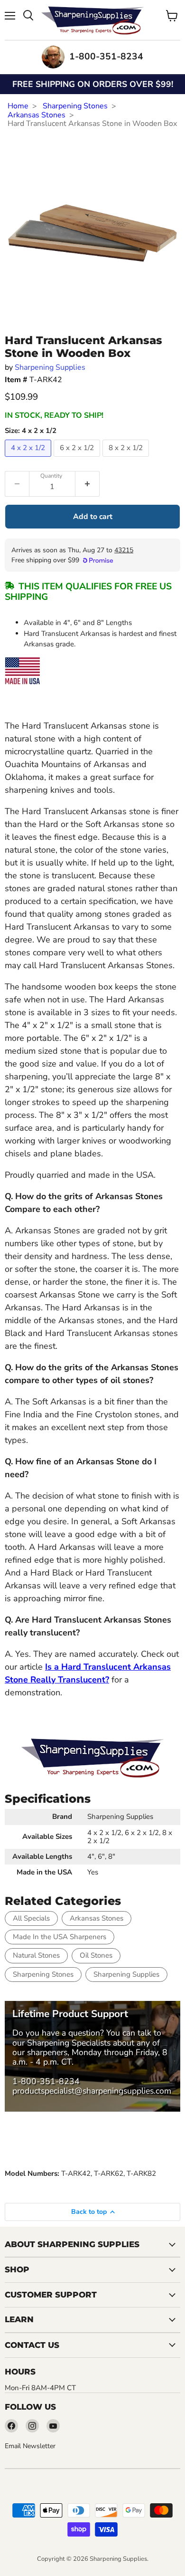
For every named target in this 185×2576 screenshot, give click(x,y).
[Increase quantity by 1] (88, 484)
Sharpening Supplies (50, 367)
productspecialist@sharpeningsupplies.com (92, 2091)
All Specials (31, 1918)
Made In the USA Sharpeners (60, 1937)
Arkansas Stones (37, 115)
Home (18, 106)
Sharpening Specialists (69, 2043)
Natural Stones (36, 1955)
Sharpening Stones (75, 106)
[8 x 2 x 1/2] (127, 459)
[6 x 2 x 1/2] (78, 459)
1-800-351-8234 (46, 2081)
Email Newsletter (30, 2446)
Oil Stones (96, 1955)
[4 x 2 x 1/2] (29, 459)
